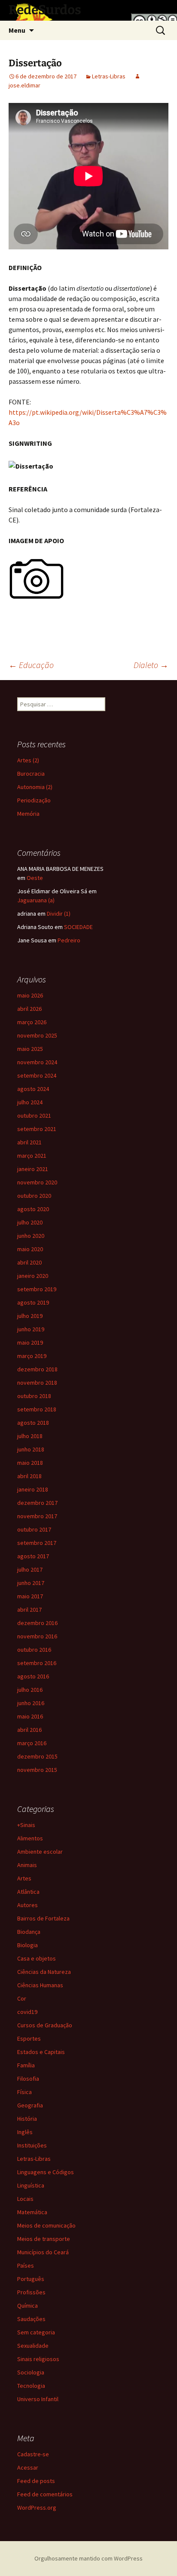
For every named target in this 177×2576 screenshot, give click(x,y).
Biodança (29, 1932)
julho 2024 (30, 1102)
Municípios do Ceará (43, 2252)
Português (31, 2279)
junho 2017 (31, 1583)
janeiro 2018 (33, 1489)
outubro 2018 (34, 1396)
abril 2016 (29, 1730)
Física (24, 2092)
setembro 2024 (37, 1075)
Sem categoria (36, 2332)
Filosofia (28, 2079)
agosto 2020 (33, 1209)
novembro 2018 (37, 1383)
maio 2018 (30, 1463)
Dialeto (151, 665)
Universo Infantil (38, 2399)
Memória (28, 814)
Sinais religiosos (38, 2359)
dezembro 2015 (37, 1756)
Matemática (32, 2212)
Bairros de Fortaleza (43, 1918)
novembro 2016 (37, 1636)
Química (27, 2306)
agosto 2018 (33, 1423)
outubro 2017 (34, 1529)
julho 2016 (30, 1690)
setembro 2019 (37, 1289)
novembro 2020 (37, 1182)
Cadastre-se (33, 2454)
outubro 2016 (34, 1650)
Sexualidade (33, 2346)
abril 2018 (29, 1476)
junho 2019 (31, 1329)
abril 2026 (29, 1009)
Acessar (28, 2467)
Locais (25, 2199)
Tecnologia (31, 2386)
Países (26, 2265)
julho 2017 (30, 1569)
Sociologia (31, 2372)
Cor (22, 1998)
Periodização (34, 800)
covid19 (27, 2012)
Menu (17, 30)
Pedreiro (69, 940)
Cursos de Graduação (45, 2025)
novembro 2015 (37, 1770)
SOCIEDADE (78, 927)
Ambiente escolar (40, 1852)
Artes (24, 1878)
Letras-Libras (109, 76)
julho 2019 (30, 1316)
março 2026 (32, 1022)
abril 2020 (29, 1262)
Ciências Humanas (40, 1985)
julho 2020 (30, 1222)
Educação (31, 665)
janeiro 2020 (33, 1276)
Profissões (31, 2292)
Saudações (31, 2319)
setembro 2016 (37, 1663)
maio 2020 (30, 1249)
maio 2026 (30, 995)
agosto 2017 (33, 1556)
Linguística (31, 2185)
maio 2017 (30, 1596)
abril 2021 (29, 1142)
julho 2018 (30, 1436)
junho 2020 (31, 1236)
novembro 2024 (37, 1062)
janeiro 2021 (33, 1169)
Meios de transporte (44, 2239)
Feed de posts (36, 2481)
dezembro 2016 (37, 1623)
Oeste (35, 878)
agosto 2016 (33, 1676)
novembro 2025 (37, 1035)
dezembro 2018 (37, 1369)
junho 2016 (31, 1703)
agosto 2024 (33, 1089)
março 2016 (32, 1743)
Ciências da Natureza (44, 1972)
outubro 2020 (34, 1196)
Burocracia (31, 774)
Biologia (27, 1945)
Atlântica (28, 1892)
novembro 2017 (37, 1516)
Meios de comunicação (46, 2225)
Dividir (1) (59, 914)
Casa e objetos (37, 1958)
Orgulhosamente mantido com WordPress (88, 2558)
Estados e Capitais (41, 2052)
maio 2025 (30, 1049)
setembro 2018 (37, 1409)
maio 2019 (30, 1342)
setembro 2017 (37, 1543)
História (27, 2119)
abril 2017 (29, 1610)
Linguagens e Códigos (46, 2172)
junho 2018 (31, 1449)
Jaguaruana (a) (36, 900)
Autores (27, 1905)
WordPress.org (37, 2508)
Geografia (30, 2105)
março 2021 (32, 1156)
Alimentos (30, 1838)
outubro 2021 (34, 1116)
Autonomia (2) (35, 787)
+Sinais (26, 1825)
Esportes (29, 2038)
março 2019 (32, 1356)
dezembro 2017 (37, 1503)
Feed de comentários (45, 2494)
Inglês (25, 2132)
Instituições (32, 2145)
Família (26, 2065)
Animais (27, 1865)
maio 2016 (30, 1716)
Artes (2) (28, 760)
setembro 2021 (37, 1129)
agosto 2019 (33, 1302)
